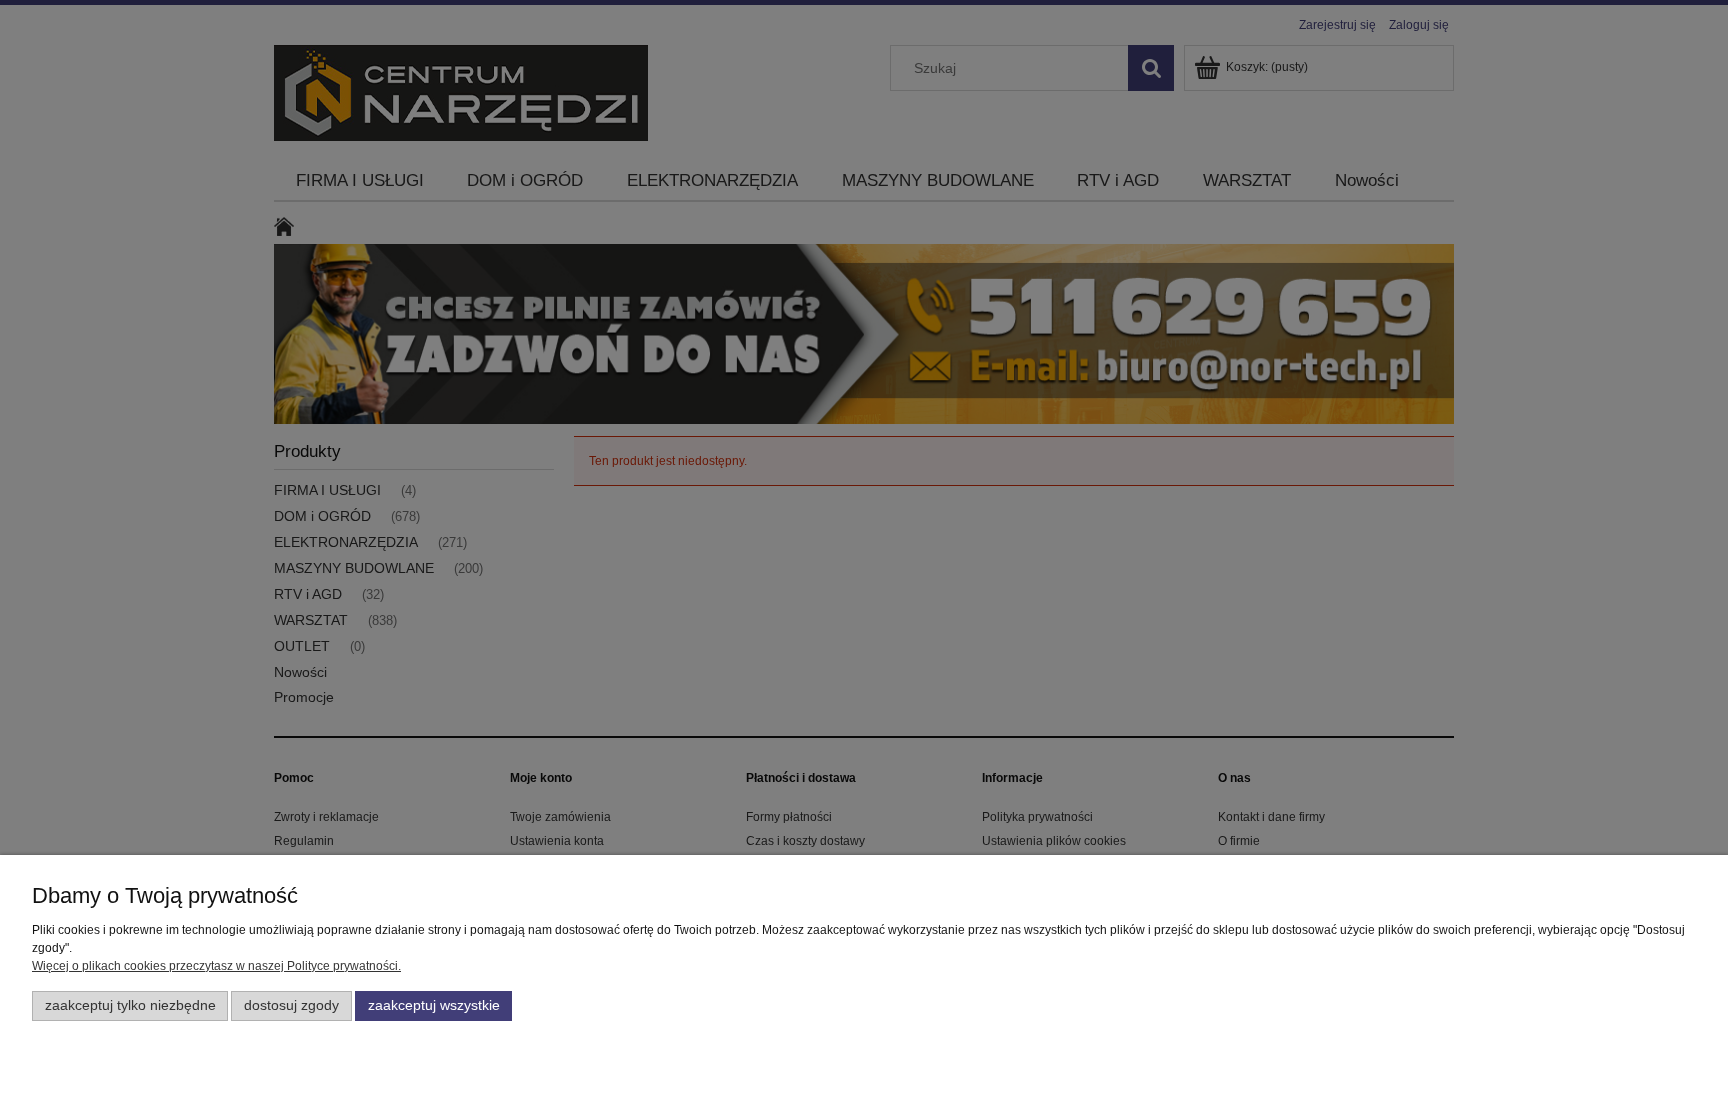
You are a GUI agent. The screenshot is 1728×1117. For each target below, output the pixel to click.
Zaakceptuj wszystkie (434, 1005)
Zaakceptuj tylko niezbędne (130, 1005)
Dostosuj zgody (291, 1005)
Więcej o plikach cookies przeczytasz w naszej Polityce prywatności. (216, 966)
